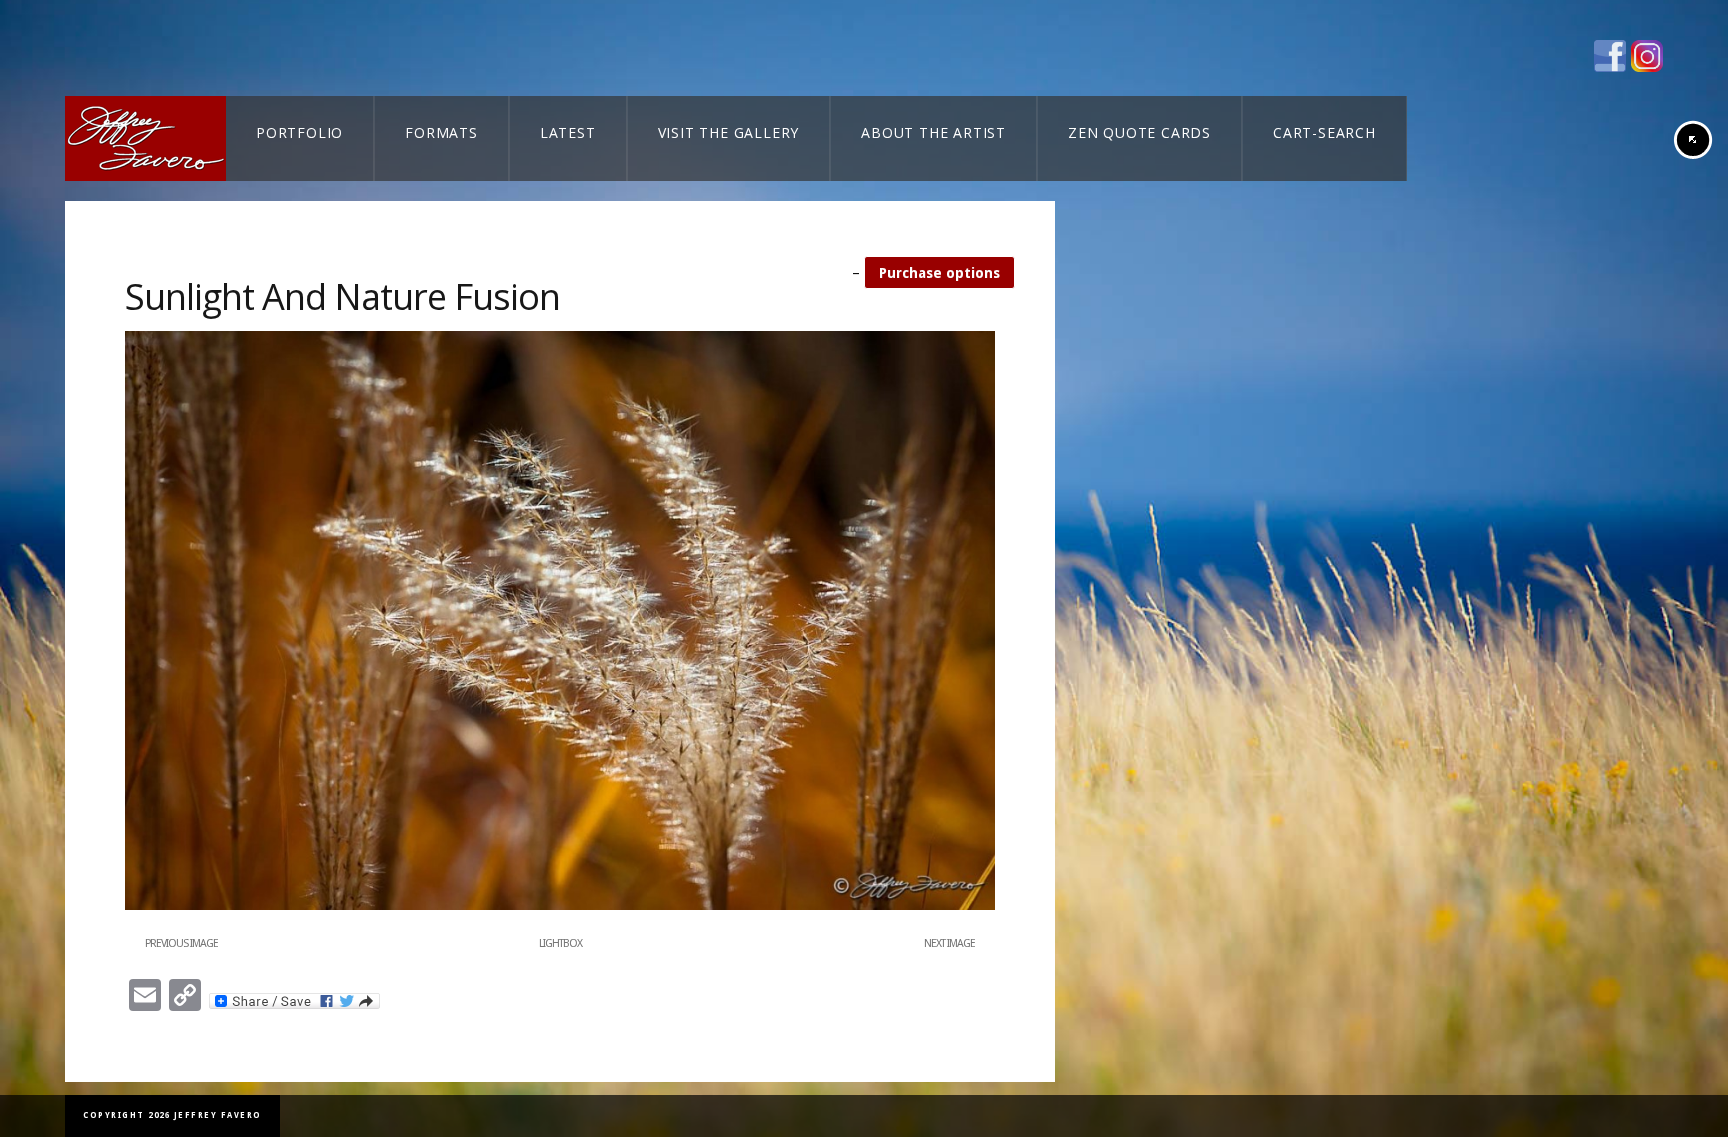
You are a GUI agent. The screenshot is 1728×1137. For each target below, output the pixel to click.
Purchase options (939, 273)
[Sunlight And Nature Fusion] (560, 906)
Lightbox (560, 943)
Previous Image (181, 943)
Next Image (949, 943)
